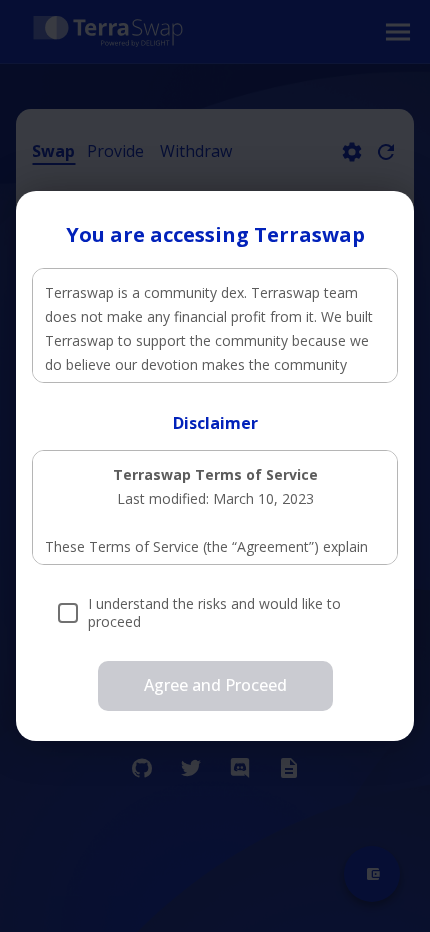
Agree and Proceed (215, 685)
